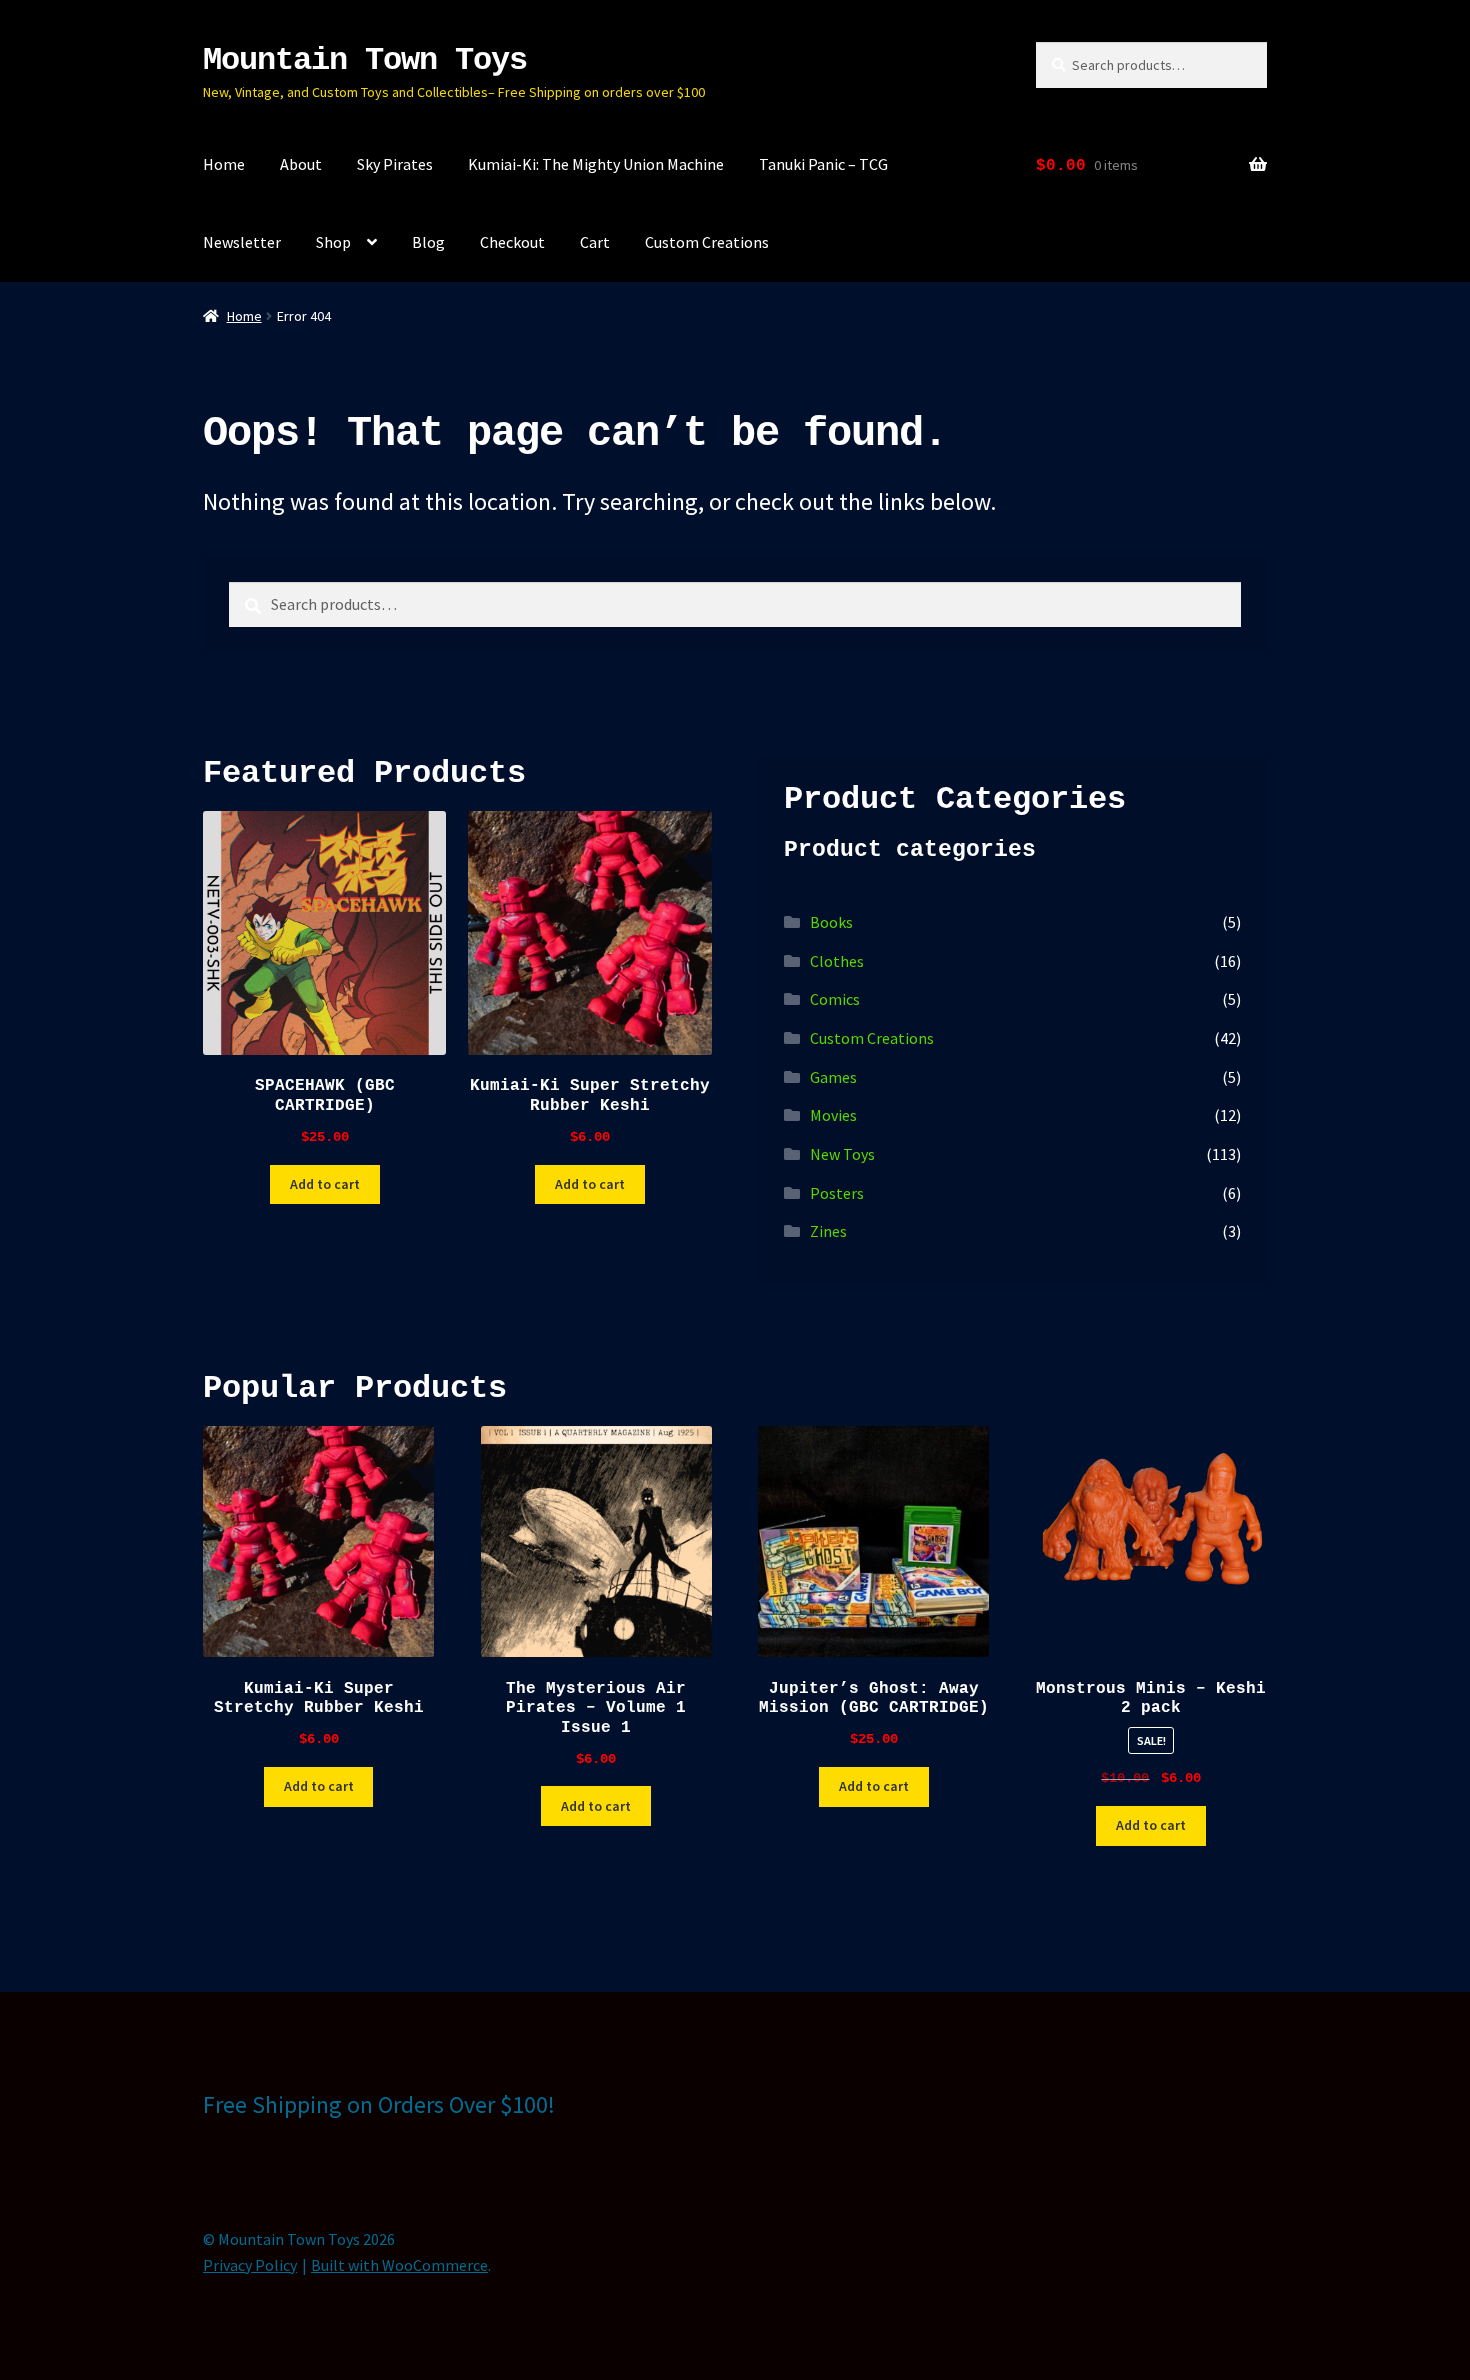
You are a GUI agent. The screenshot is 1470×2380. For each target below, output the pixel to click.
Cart (595, 242)
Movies (833, 1115)
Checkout (512, 242)
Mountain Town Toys (365, 60)
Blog (428, 242)
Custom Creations (707, 242)
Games (833, 1077)
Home (224, 164)
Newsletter (242, 242)
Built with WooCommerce (399, 2265)
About (301, 164)
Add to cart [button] (325, 1184)
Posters (837, 1193)
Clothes (837, 961)
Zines (828, 1231)
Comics (835, 999)
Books (831, 922)
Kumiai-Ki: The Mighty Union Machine (596, 164)
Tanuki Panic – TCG (823, 164)
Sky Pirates (395, 164)
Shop (333, 242)
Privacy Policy (250, 2265)
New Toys (842, 1154)
